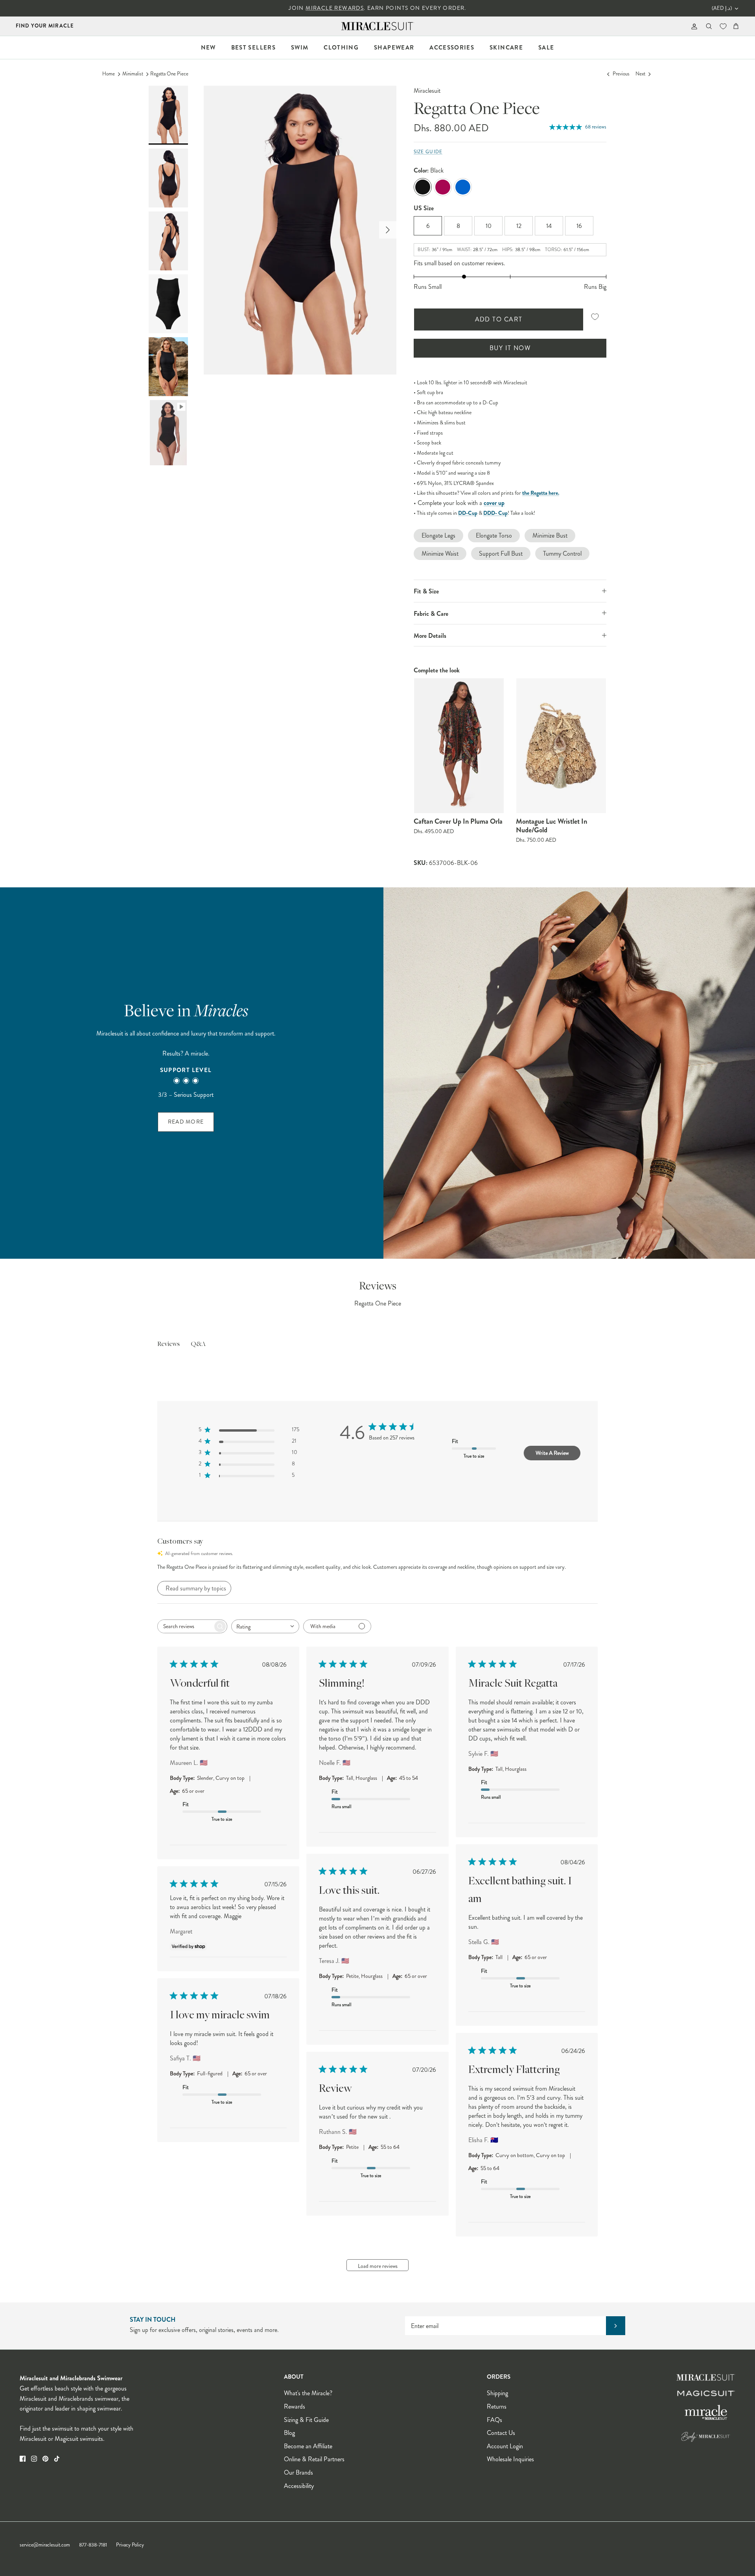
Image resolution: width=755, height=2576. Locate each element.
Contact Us (501, 2433)
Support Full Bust (501, 554)
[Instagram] (34, 2459)
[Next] (388, 230)
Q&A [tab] (198, 1344)
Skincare (506, 48)
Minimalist (133, 74)
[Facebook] (23, 2459)
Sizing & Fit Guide (306, 2420)
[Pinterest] (45, 2459)
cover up (494, 503)
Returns (497, 2406)
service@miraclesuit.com (45, 2545)
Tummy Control (562, 554)
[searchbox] (185, 1626)
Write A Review (552, 1453)
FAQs (494, 2420)
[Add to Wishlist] (595, 317)
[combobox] (265, 1626)
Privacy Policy (130, 2545)
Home (109, 74)
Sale (546, 48)
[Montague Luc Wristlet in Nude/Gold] (561, 746)
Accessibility (299, 2486)
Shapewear (394, 48)
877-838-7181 (93, 2545)
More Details (430, 636)
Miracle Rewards (335, 8)
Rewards (295, 2406)
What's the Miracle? (308, 2393)
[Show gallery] (300, 230)
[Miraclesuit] (378, 26)
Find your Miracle (45, 26)
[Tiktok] (57, 2459)
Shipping (497, 2393)
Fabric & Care (431, 614)
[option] (300, 230)
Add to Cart (499, 319)
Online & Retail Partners (314, 2459)
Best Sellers (253, 48)
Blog (289, 2433)
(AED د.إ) (722, 8)
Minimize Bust (550, 535)
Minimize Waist (440, 554)
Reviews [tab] (168, 1344)
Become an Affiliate (308, 2446)
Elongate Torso (494, 535)
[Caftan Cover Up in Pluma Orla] (459, 746)
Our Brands (298, 2472)
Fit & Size (426, 591)
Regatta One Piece (169, 74)
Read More (186, 1122)
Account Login (505, 2446)
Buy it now (510, 348)
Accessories (452, 48)
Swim (300, 48)
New (208, 48)
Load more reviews (378, 2266)
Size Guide (428, 152)
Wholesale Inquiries (510, 2459)
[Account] (693, 26)
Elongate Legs (438, 535)
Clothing (341, 48)
